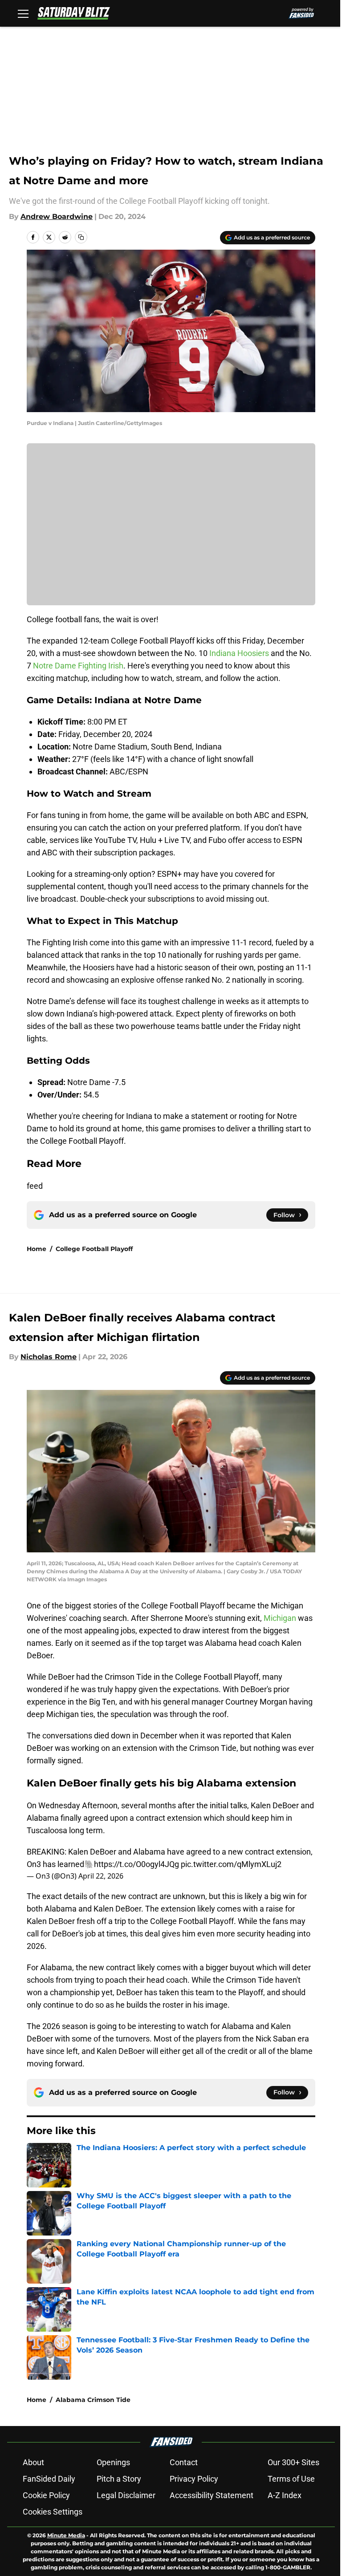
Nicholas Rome (49, 1357)
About (33, 2462)
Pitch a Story (119, 2479)
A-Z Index (285, 2495)
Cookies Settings (53, 2512)
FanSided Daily (49, 2479)
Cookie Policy (46, 2495)
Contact (184, 2462)
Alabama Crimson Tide (93, 2400)
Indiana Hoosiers (240, 653)
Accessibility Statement (212, 2495)
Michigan (281, 1618)
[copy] (81, 237)
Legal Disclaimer (126, 2495)
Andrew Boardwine (57, 217)
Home (37, 1249)
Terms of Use (291, 2479)
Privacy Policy (194, 2479)
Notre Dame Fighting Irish (78, 666)
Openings (113, 2462)
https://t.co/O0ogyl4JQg (136, 1864)
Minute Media (66, 2535)
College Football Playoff (94, 1249)
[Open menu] (23, 13)
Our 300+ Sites (293, 2462)
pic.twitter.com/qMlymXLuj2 (231, 1864)
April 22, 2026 (101, 1876)
